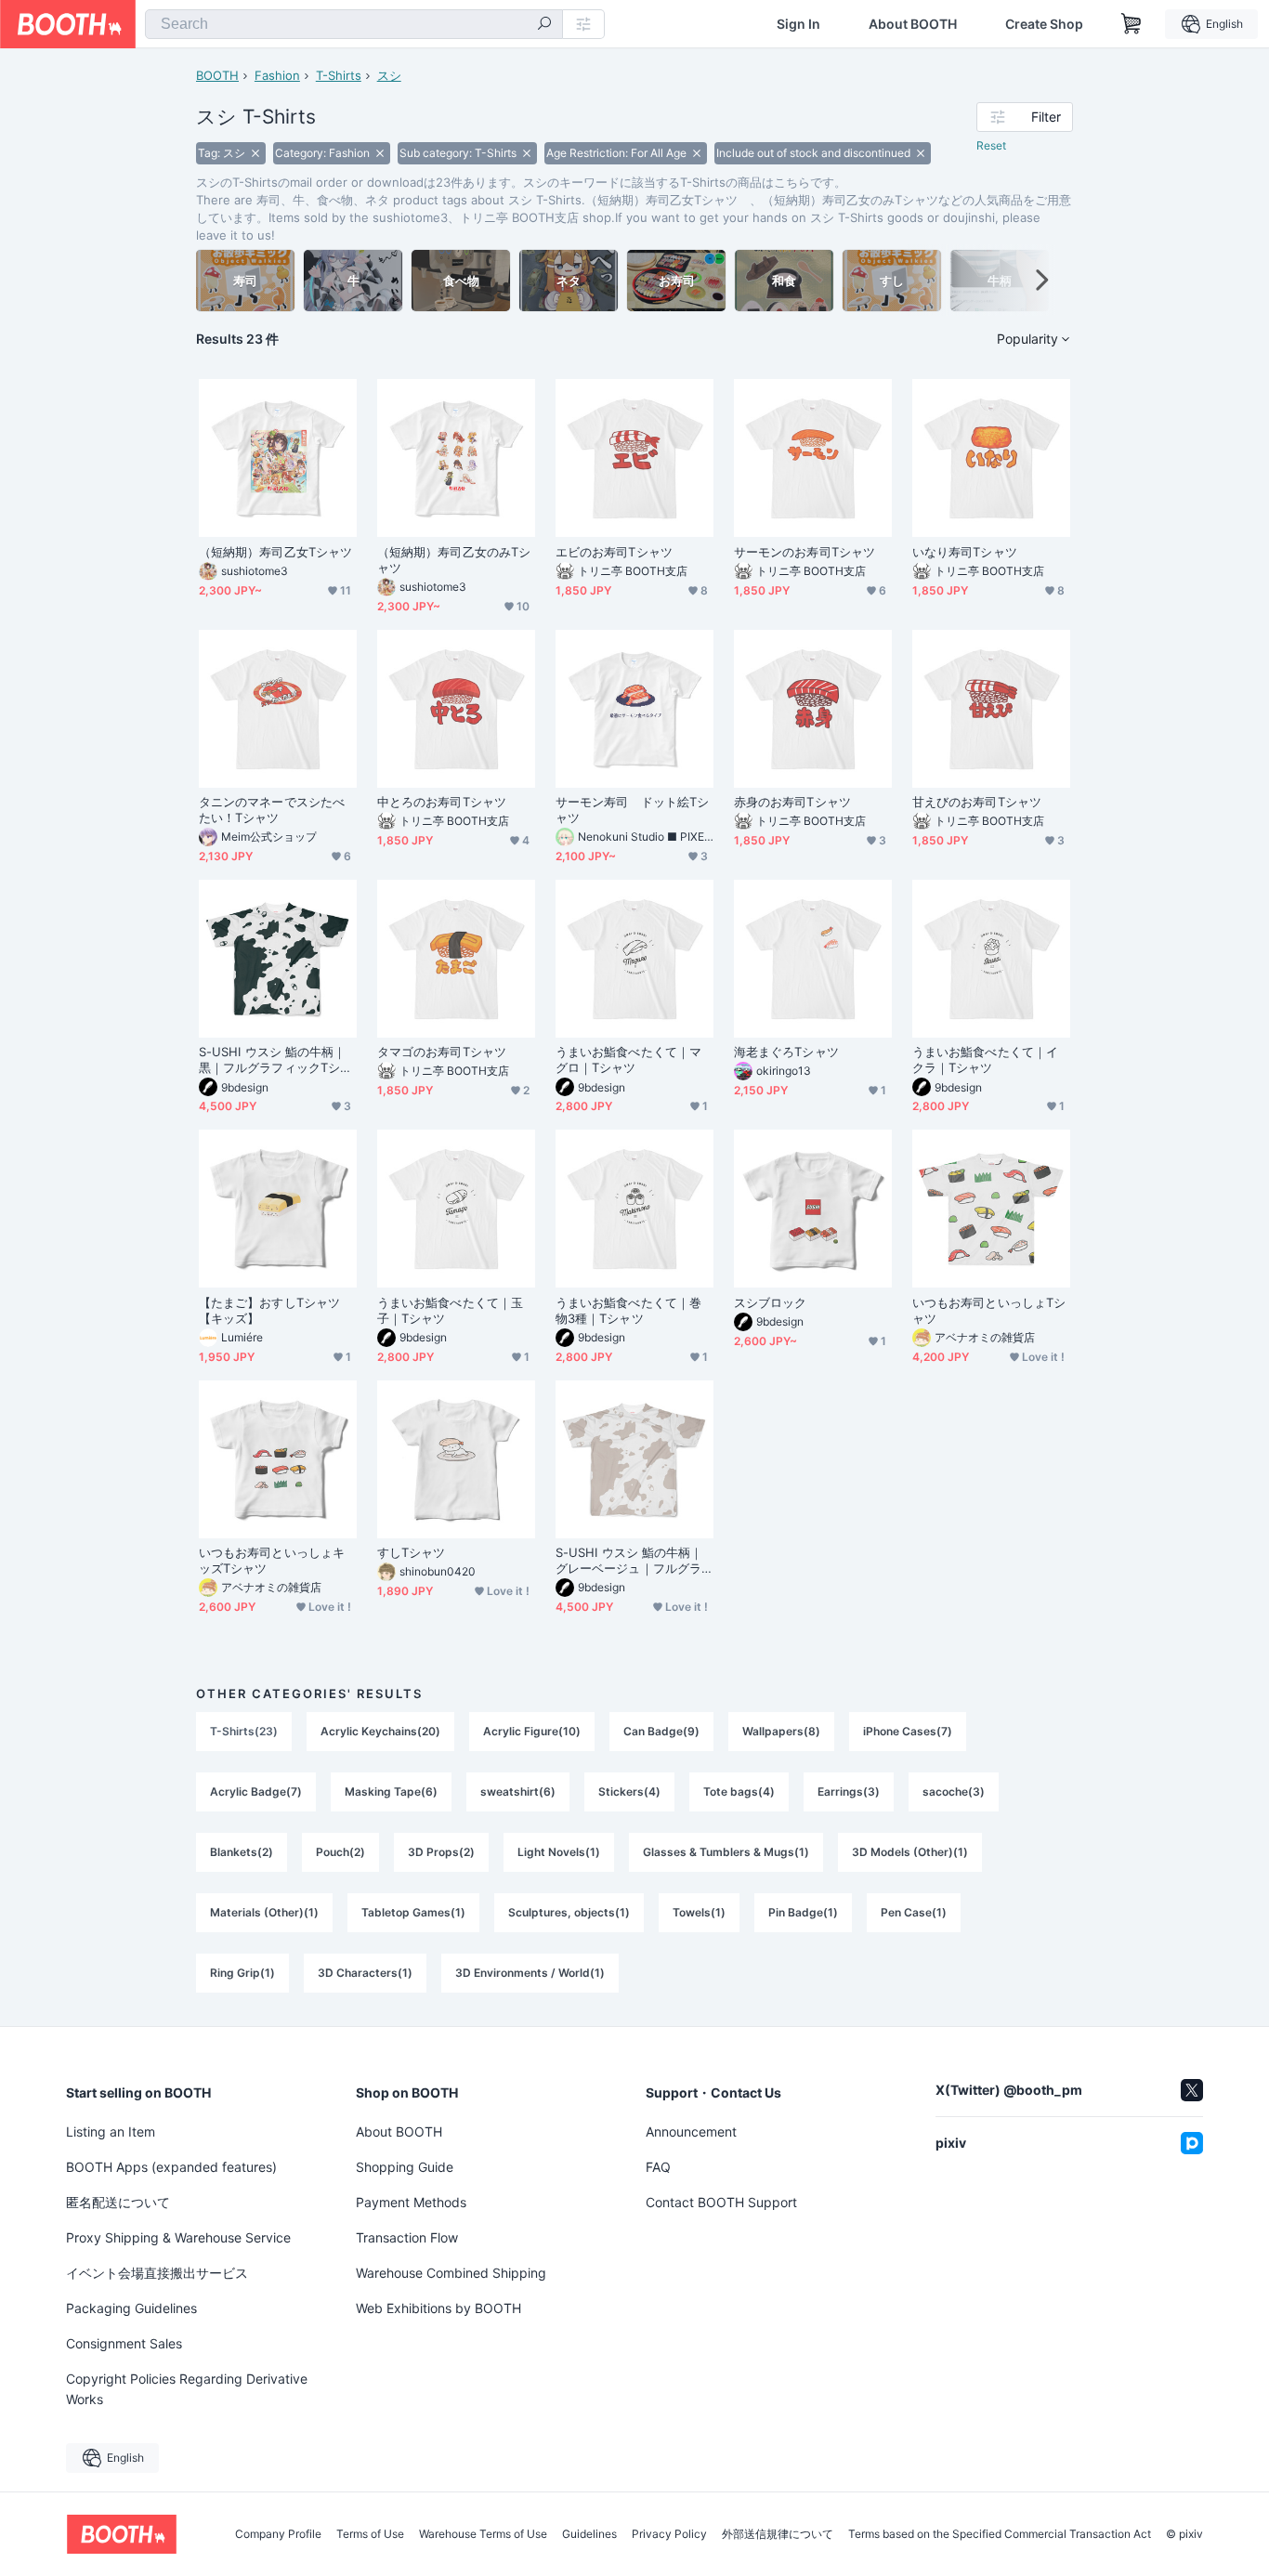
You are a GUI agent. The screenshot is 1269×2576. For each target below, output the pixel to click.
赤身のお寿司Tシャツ (792, 802)
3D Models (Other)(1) (910, 1852)
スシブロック (770, 1302)
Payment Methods (411, 2202)
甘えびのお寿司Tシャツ (977, 802)
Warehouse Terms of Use (483, 2534)
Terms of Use (370, 2534)
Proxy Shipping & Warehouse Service (178, 2237)
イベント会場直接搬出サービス (157, 2273)
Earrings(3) (849, 1791)
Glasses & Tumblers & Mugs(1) (726, 1852)
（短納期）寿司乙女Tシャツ (278, 552)
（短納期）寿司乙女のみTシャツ (454, 560)
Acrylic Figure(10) (532, 1731)
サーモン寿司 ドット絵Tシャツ (632, 810)
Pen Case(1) (914, 1912)
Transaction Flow (407, 2237)
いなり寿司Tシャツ (965, 552)
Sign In (798, 24)
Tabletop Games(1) (413, 1912)
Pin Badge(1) (803, 1912)
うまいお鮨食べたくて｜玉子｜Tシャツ (450, 1310)
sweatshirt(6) (518, 1791)
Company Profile (278, 2534)
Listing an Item (111, 2131)
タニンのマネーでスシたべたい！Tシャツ (272, 810)
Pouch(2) (340, 1852)
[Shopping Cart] (1132, 24)
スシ (389, 75)
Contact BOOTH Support (721, 2202)
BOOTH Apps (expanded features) (171, 2167)
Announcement (691, 2131)
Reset (991, 145)
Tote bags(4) (739, 1791)
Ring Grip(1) (242, 1973)
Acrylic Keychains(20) (380, 1731)
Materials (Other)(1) (264, 1912)
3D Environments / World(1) (530, 1973)
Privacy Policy (669, 2534)
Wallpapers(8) (781, 1731)
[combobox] (354, 24)
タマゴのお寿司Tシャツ (442, 1052)
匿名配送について (118, 2202)
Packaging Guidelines (131, 2308)
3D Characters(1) (365, 1973)
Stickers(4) (629, 1791)
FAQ (658, 2167)
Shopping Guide (405, 2167)
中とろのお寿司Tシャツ (442, 802)
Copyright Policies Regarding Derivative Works (187, 2389)
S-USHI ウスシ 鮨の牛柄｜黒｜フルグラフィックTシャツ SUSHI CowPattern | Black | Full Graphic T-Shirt (276, 1060)
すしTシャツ (411, 1552)
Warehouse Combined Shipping (451, 2273)
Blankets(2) (242, 1852)
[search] (544, 25)
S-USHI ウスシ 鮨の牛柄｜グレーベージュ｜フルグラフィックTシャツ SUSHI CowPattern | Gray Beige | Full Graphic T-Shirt (633, 1561)
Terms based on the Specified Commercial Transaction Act (1000, 2534)
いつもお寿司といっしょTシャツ (989, 1310)
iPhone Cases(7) (908, 1731)
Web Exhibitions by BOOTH (438, 2308)
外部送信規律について (778, 2534)
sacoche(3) (954, 1791)
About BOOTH (913, 24)
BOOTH (217, 75)
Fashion (277, 75)
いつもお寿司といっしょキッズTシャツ (272, 1560)
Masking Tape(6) (391, 1791)
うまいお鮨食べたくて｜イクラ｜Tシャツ (985, 1059)
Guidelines (589, 2534)
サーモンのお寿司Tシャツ (805, 552)
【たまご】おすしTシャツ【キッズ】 (269, 1310)
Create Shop (1044, 24)
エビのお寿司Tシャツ (614, 552)
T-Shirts (339, 75)
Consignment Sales (124, 2343)
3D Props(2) (441, 1852)
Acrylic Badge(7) (256, 1791)
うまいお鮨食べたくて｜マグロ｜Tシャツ (628, 1059)
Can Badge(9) (661, 1731)
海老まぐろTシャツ (786, 1052)
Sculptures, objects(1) (569, 1912)
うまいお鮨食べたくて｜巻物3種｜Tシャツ (628, 1310)
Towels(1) (699, 1912)
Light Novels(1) (559, 1852)
